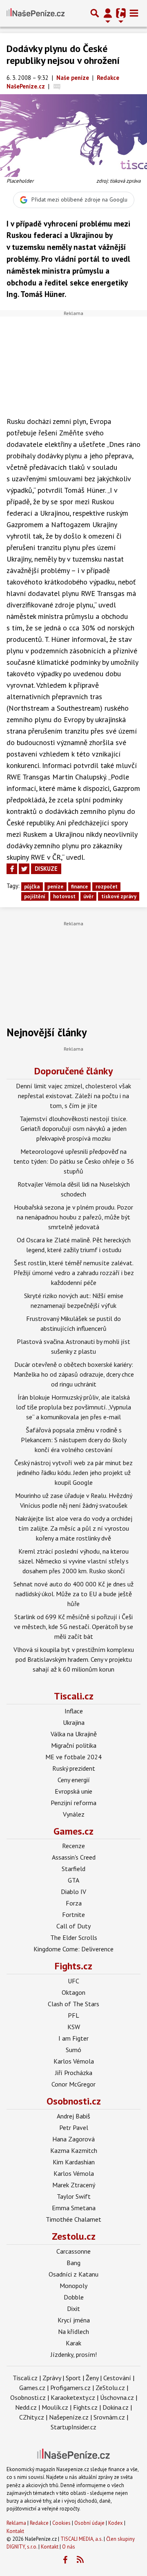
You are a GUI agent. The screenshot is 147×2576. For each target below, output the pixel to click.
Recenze (73, 1846)
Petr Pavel (74, 2127)
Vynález (74, 1814)
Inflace (74, 1711)
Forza (74, 1903)
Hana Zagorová (73, 2139)
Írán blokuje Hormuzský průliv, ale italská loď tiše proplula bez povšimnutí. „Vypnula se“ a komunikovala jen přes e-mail (73, 1407)
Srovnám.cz (109, 2417)
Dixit (73, 2309)
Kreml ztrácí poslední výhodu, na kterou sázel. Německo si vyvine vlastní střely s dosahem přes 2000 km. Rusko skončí (73, 1561)
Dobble (74, 2297)
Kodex (116, 2523)
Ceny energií (74, 1780)
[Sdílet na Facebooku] (12, 869)
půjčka (32, 887)
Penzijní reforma (73, 1803)
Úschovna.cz (117, 2397)
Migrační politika (74, 1745)
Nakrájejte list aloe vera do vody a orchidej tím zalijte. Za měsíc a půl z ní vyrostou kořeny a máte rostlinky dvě (74, 1528)
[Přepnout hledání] (95, 13)
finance (79, 887)
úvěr (88, 896)
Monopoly (73, 2286)
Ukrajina (74, 1722)
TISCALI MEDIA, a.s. (81, 2539)
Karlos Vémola (74, 2061)
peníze (55, 887)
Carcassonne (73, 2251)
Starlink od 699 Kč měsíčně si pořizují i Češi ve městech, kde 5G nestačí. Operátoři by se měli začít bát (73, 1627)
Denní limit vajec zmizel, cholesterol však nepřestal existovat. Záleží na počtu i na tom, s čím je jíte (73, 1096)
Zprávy (52, 2378)
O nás (69, 2547)
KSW (74, 2027)
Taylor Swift (74, 2196)
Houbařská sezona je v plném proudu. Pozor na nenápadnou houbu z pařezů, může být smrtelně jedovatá (73, 1217)
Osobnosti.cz (74, 2101)
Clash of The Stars (73, 2004)
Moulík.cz (55, 2407)
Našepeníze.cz (69, 2417)
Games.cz (73, 1831)
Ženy (92, 2378)
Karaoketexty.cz (73, 2397)
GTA (73, 1880)
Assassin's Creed (74, 1857)
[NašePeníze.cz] (36, 13)
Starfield (73, 1869)
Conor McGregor (73, 2084)
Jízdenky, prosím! (74, 2354)
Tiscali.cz (74, 1696)
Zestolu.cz (74, 2236)
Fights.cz (73, 1966)
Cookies (61, 2523)
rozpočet (107, 887)
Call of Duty (73, 1926)
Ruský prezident (74, 1768)
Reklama (16, 2523)
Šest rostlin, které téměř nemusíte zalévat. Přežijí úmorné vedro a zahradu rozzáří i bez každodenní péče (74, 1273)
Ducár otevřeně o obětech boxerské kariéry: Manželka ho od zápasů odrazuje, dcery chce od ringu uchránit (74, 1374)
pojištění (35, 896)
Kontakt (15, 2531)
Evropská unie (73, 1791)
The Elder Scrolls (74, 1937)
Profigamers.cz (70, 2388)
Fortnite (73, 1914)
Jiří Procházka (74, 2073)
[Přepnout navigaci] (108, 13)
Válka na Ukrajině (74, 1734)
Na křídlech (73, 2331)
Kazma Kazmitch (74, 2150)
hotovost (64, 896)
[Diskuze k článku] (57, 86)
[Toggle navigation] (134, 13)
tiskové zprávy (119, 896)
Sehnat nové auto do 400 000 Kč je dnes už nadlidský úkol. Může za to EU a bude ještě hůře (73, 1594)
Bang (73, 2263)
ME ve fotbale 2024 (73, 1757)
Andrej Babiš (73, 2116)
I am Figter (73, 2038)
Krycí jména (74, 2320)
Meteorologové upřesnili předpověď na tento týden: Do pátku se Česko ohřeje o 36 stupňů (74, 1161)
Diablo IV (73, 1892)
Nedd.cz (26, 2407)
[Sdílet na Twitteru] (24, 869)
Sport (73, 2378)
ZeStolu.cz (110, 2388)
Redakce (39, 2523)
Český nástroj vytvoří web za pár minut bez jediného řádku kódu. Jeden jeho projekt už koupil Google (73, 1473)
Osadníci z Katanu (73, 2274)
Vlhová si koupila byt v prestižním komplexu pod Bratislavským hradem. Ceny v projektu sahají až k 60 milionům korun (74, 1659)
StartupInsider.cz (73, 2427)
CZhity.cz (32, 2417)
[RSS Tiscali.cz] (80, 2560)
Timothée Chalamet (73, 2219)
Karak (73, 2343)
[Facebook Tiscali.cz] (65, 2560)
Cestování (117, 2378)
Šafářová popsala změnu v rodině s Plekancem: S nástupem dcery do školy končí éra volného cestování (74, 1440)
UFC (73, 1981)
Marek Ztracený (74, 2185)
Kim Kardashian (74, 2162)
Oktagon (73, 1992)
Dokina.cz (116, 2407)
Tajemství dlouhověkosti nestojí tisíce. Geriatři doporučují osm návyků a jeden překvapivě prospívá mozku (73, 1128)
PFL (73, 2015)
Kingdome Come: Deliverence (73, 1949)
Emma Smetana (74, 2208)
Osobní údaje (89, 2523)
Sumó (73, 2050)
